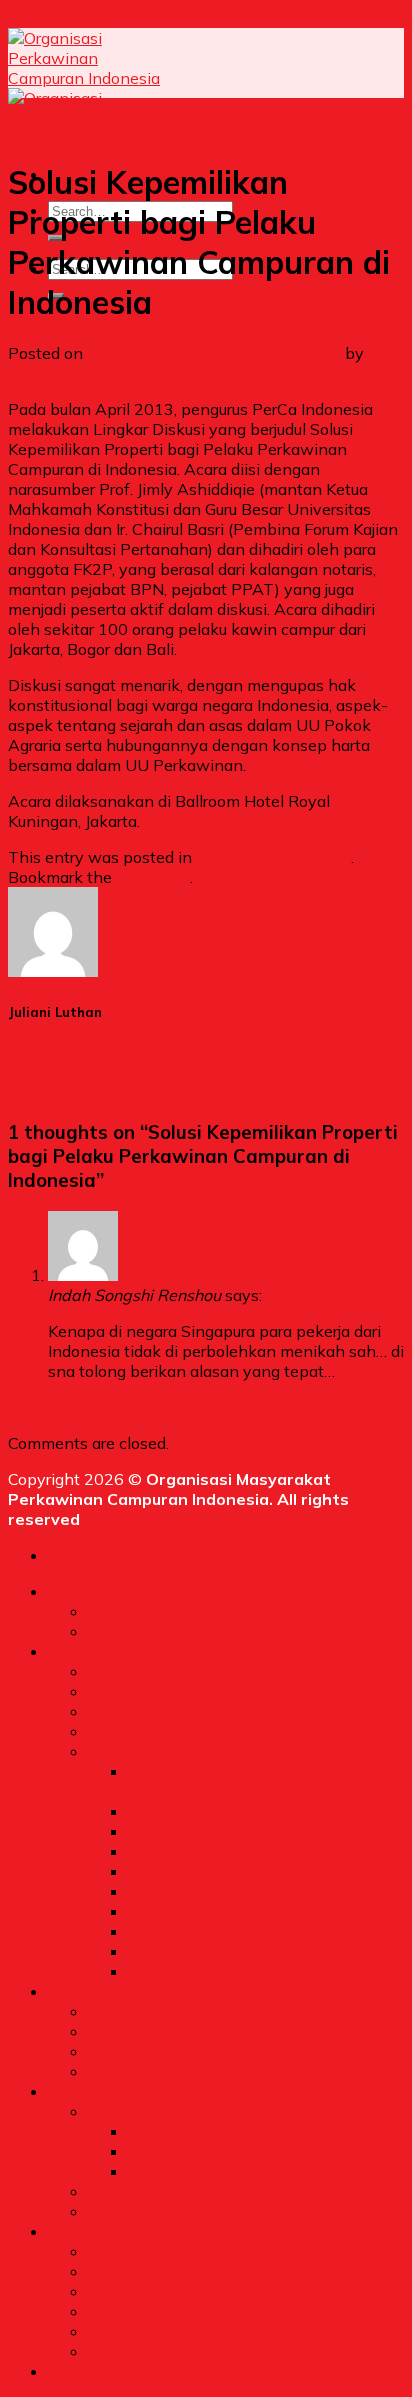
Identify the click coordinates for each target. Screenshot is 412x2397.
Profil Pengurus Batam (209, 1811)
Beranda (83, 1591)
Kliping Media (138, 2191)
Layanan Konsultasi (160, 2071)
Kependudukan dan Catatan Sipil (209, 2291)
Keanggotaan (104, 1991)
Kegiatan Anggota (195, 2171)
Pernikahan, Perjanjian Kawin (196, 2271)
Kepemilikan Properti (65, 130)
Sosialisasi (166, 2151)
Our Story (122, 1691)
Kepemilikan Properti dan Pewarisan (223, 2331)
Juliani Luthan (58, 373)
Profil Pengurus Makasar (216, 1871)
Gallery (77, 2091)
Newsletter (129, 2211)
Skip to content (65, 18)
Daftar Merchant (149, 2051)
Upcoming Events (154, 1611)
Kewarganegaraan (155, 2311)
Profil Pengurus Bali (199, 1831)
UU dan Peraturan (154, 2351)
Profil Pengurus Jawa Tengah (234, 1911)
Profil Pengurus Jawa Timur (226, 1891)
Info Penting (98, 2231)
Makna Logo (133, 1731)
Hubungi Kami (103, 2371)
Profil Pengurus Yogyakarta (226, 1931)
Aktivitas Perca (144, 2111)
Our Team (123, 1751)
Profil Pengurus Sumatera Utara (242, 1971)
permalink (153, 877)
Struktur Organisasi (157, 1711)
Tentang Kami (140, 1671)
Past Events (133, 1631)
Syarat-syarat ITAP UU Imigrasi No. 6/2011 (167, 1092)
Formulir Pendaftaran (165, 2031)
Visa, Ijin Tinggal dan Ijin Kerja (196, 2251)
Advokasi (162, 2131)
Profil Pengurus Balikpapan (227, 1851)
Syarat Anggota (146, 2011)
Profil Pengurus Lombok (215, 1951)
